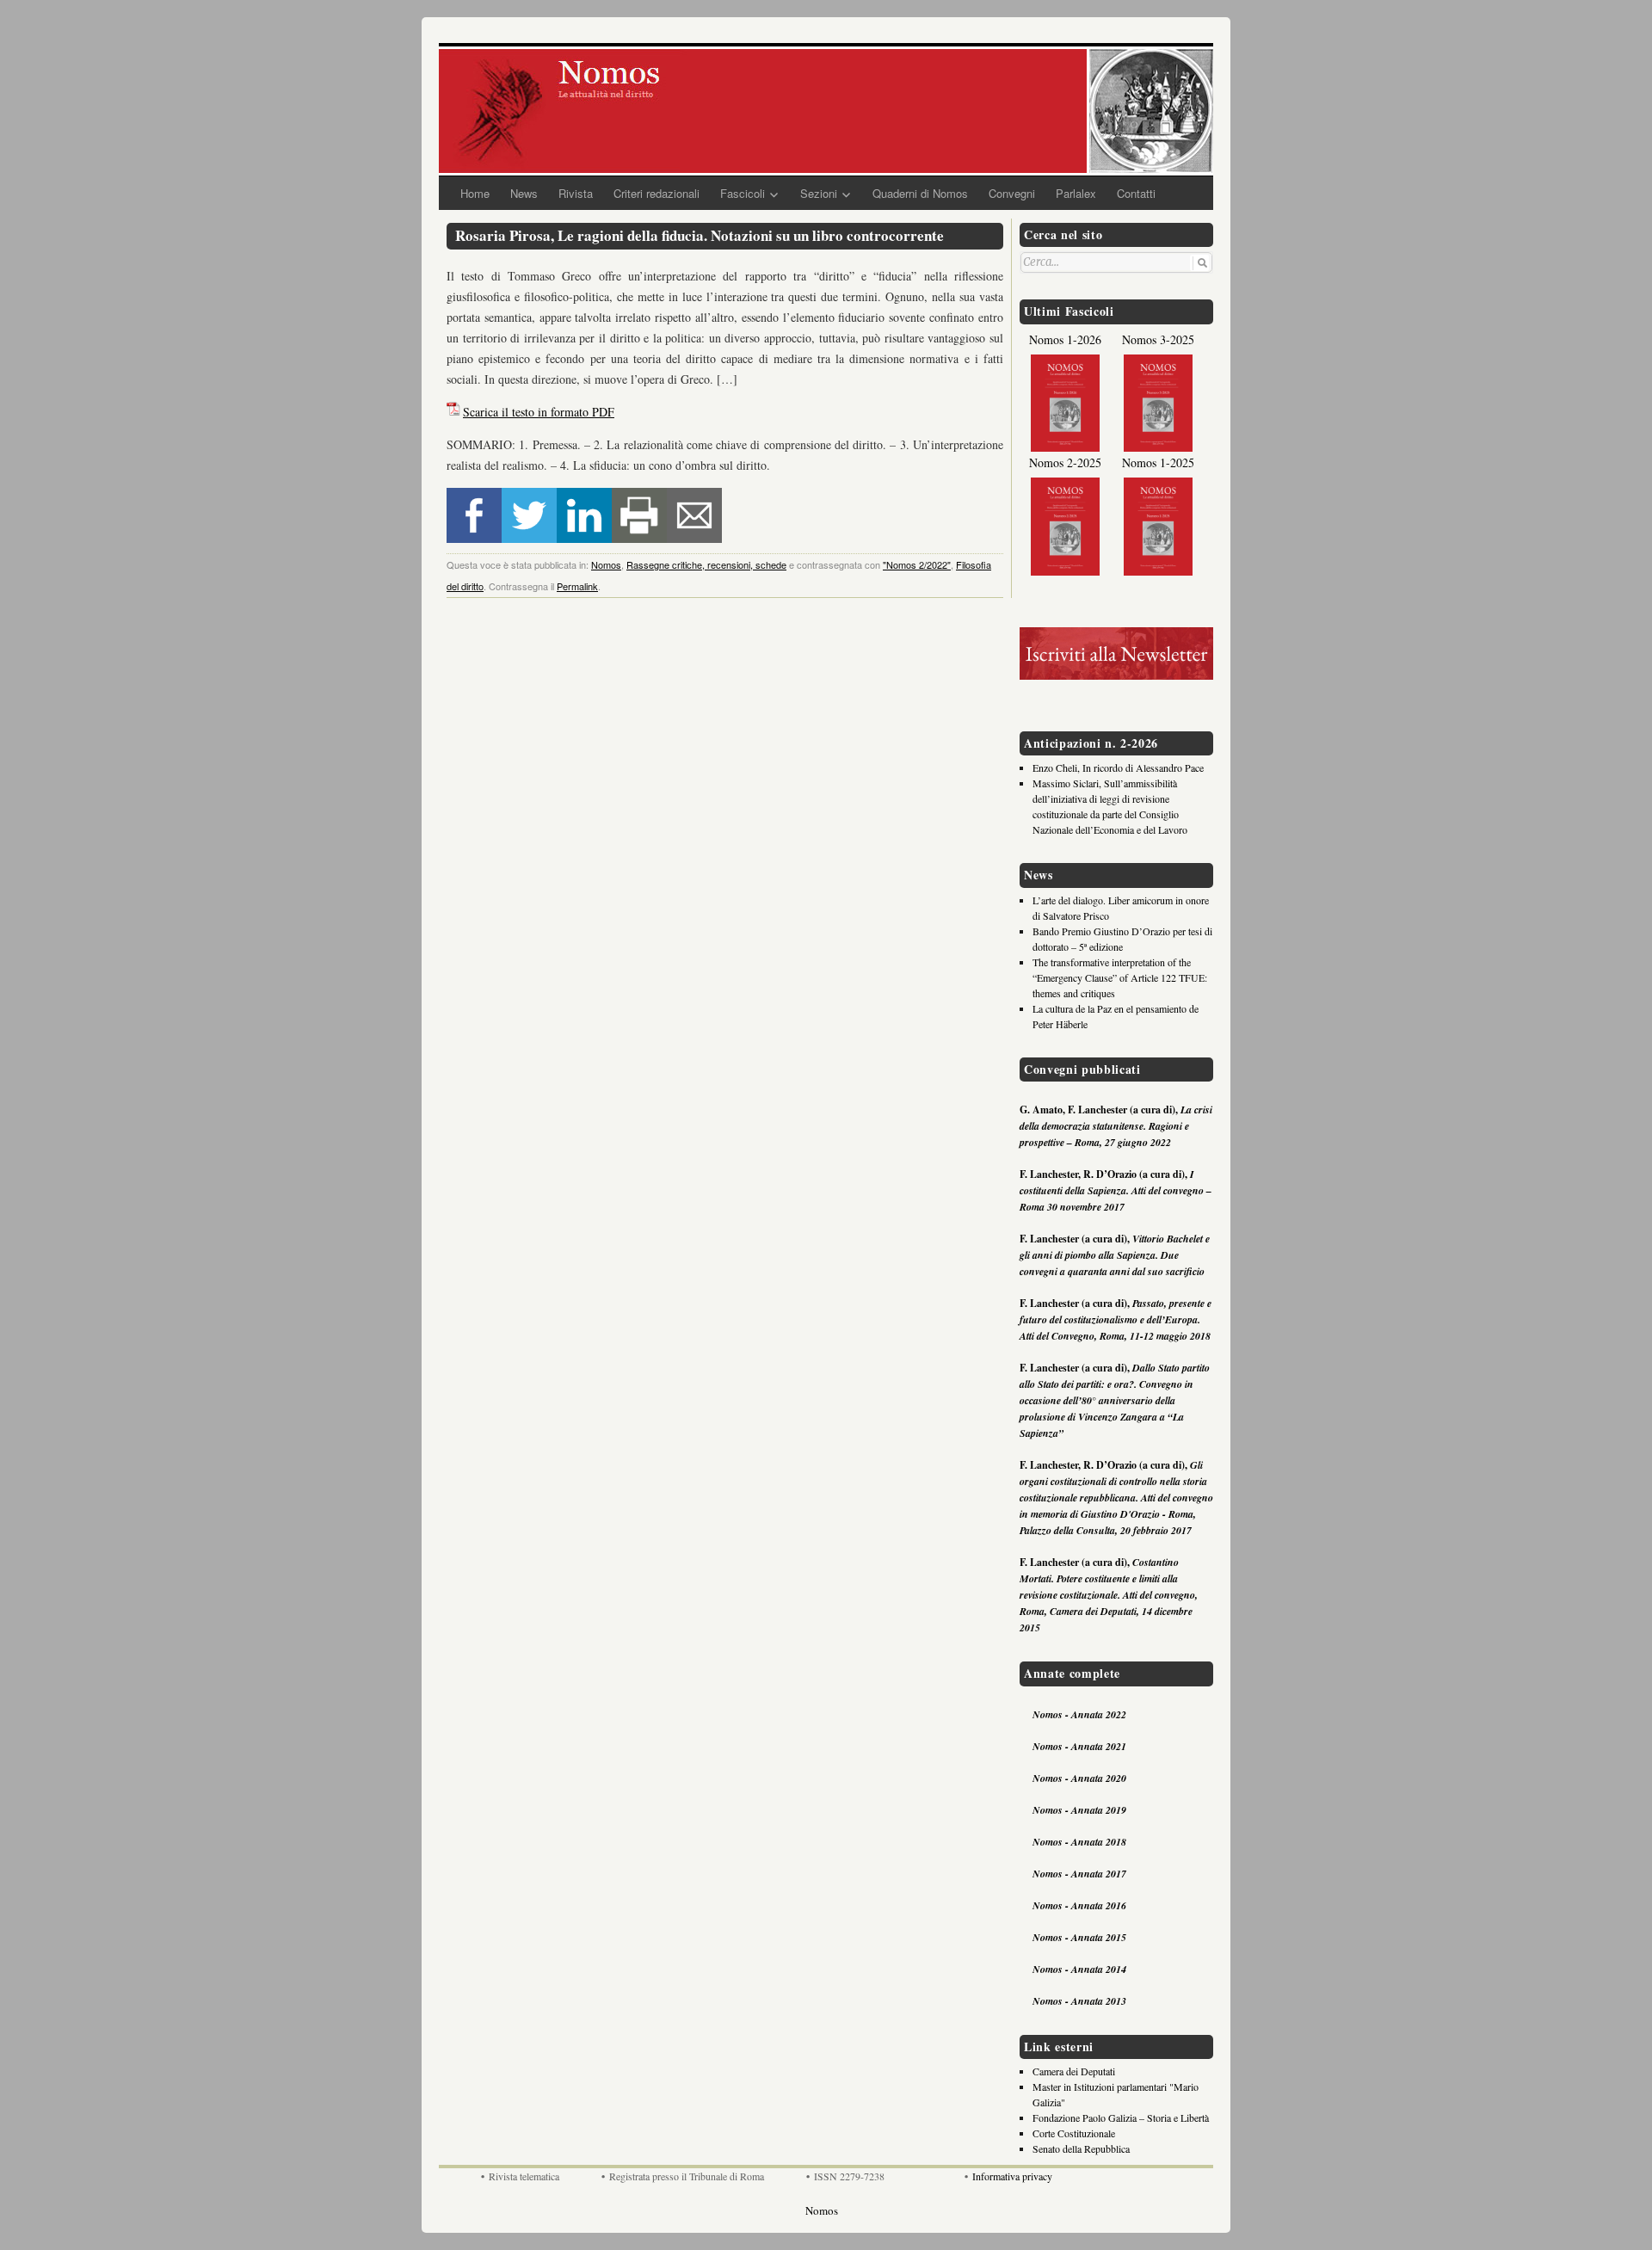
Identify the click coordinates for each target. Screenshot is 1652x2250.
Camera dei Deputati (1074, 2071)
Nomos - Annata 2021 (1079, 1746)
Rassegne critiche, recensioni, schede (706, 564)
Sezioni (819, 193)
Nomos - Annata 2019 (1079, 1810)
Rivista (576, 193)
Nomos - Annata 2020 (1079, 1778)
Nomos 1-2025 (1158, 462)
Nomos (606, 564)
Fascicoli (743, 193)
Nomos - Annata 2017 (1079, 1874)
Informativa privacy (1012, 2176)
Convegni (1012, 193)
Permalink (577, 586)
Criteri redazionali (656, 193)
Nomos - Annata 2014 (1079, 1969)
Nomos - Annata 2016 (1079, 1905)
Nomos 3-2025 (1158, 339)
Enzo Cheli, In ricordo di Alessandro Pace (1118, 767)
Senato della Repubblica (1081, 2148)
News (524, 193)
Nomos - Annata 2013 (1079, 2001)
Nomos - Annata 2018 (1079, 1842)
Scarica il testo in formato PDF (539, 412)
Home (475, 193)
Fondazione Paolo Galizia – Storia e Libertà (1121, 2117)
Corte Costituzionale (1074, 2133)
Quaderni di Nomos (920, 193)
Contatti (1136, 193)
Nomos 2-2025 (1065, 462)
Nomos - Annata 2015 (1079, 1937)
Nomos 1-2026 (1065, 339)
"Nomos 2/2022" (917, 564)
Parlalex (1076, 193)
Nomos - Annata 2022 (1079, 1714)
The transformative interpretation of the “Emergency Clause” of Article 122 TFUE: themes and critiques (1120, 977)
